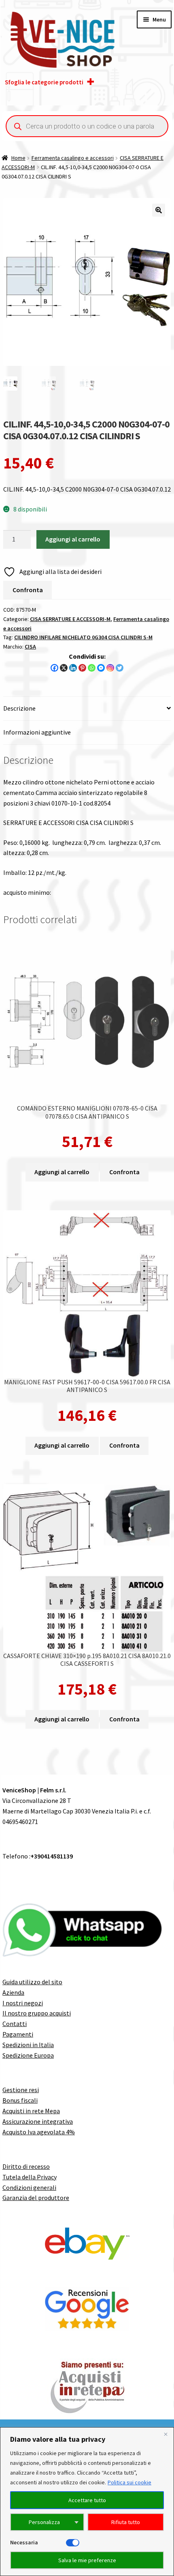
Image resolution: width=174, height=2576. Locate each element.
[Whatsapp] (92, 668)
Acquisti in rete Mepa (31, 2111)
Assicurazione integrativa (38, 2121)
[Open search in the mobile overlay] (87, 126)
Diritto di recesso (26, 2166)
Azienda (13, 1992)
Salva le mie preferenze (87, 2560)
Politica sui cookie (129, 2482)
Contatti (15, 2024)
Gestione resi (21, 2090)
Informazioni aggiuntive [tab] (37, 732)
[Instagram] (110, 668)
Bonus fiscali (20, 2100)
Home (18, 158)
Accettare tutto (87, 2500)
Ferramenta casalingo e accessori (73, 158)
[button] (159, 210)
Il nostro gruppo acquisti (37, 2013)
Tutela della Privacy (30, 2177)
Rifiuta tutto (126, 2522)
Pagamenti (18, 2034)
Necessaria (24, 2542)
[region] (87, 2502)
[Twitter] (120, 668)
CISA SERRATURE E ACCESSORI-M (70, 619)
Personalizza (44, 2522)
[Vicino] (166, 2434)
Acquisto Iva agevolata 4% (39, 2132)
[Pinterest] (82, 668)
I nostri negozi (23, 2003)
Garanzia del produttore (36, 2198)
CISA (30, 647)
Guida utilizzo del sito (32, 1982)
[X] (64, 668)
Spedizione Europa (28, 2055)
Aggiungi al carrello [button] (62, 1172)
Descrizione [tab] (19, 708)
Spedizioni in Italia (28, 2045)
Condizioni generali (29, 2187)
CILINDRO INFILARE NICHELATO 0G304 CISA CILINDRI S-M (83, 637)
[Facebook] (54, 668)
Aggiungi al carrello (73, 539)
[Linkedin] (73, 668)
